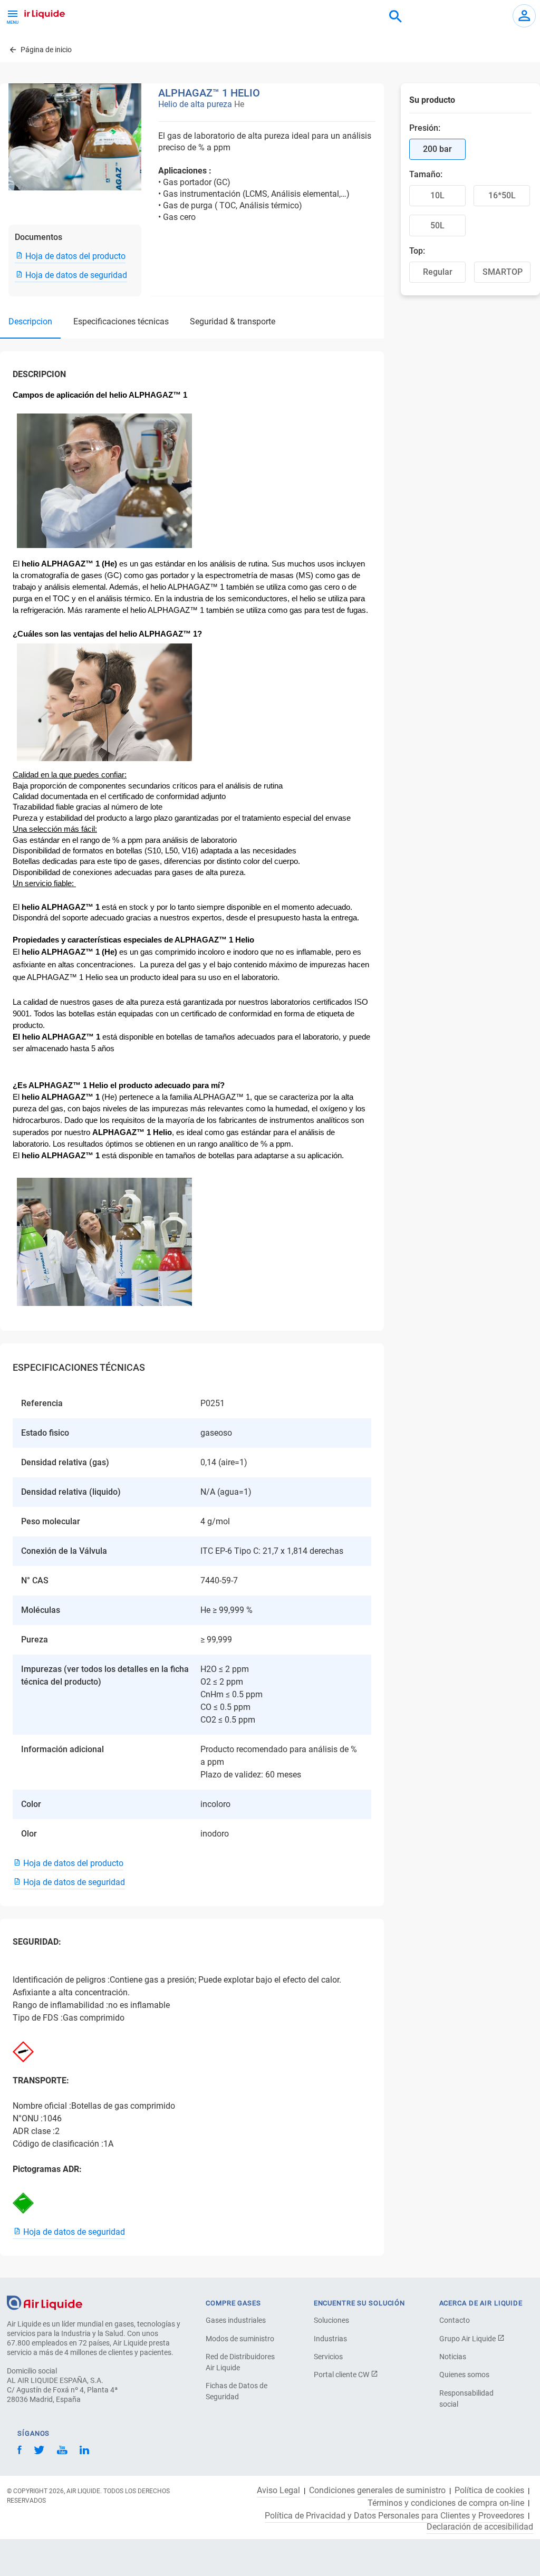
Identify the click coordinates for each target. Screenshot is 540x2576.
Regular (438, 272)
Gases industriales (236, 2320)
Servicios (328, 2357)
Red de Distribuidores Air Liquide (240, 2362)
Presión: (425, 128)
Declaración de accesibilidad (480, 2527)
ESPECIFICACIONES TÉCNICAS (121, 321)
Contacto (455, 2320)
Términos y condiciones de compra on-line (446, 2503)
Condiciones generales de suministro (377, 2491)
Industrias (330, 2339)
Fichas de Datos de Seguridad (237, 2391)
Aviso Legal (278, 2491)
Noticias (453, 2357)
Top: (417, 251)
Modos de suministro (240, 2339)
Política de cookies (489, 2491)
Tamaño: (426, 174)
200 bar (437, 149)
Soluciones (331, 2320)
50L (437, 225)
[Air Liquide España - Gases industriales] (35, 13)
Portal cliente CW (342, 2375)
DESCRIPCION (30, 321)
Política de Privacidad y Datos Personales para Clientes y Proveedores (394, 2516)
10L (437, 195)
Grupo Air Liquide (468, 2339)
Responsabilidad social (466, 2399)
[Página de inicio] (45, 2302)
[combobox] (396, 17)
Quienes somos (464, 2375)
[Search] (396, 17)
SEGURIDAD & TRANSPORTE (233, 321)
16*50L (502, 195)
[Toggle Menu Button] (13, 16)
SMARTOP (503, 272)
